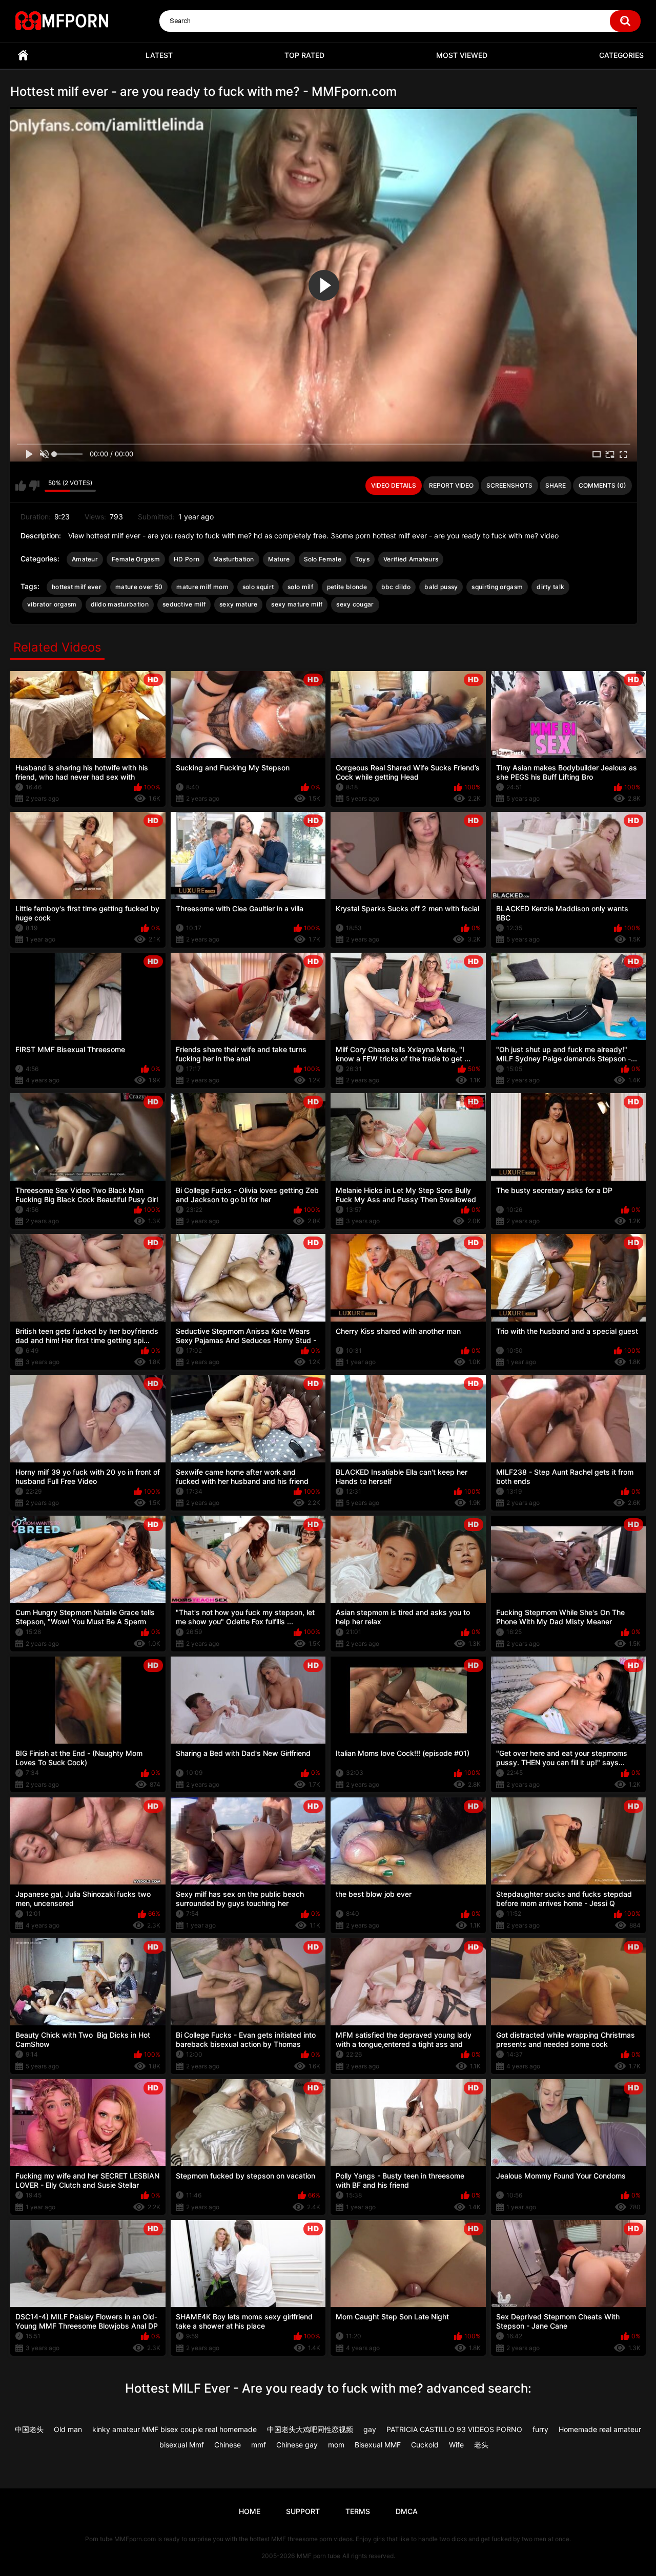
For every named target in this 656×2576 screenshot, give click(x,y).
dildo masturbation (120, 604)
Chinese (228, 2445)
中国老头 (29, 2429)
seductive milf (184, 604)
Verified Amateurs (411, 559)
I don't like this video (34, 486)
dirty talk (550, 587)
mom (336, 2445)
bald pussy (441, 587)
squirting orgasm (497, 587)
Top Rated (304, 55)
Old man (68, 2429)
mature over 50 (139, 587)
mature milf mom (202, 587)
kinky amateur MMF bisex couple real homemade (175, 2429)
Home (23, 56)
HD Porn (187, 559)
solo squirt (258, 587)
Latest (159, 55)
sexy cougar (355, 604)
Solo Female (323, 559)
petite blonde (347, 587)
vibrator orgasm (52, 604)
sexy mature (238, 604)
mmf (259, 2445)
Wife (456, 2445)
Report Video (451, 485)
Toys (362, 559)
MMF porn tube (319, 2556)
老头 (481, 2445)
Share (556, 485)
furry (540, 2429)
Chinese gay (297, 2445)
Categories (621, 55)
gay (370, 2429)
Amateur (85, 559)
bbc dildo (396, 587)
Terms (358, 2511)
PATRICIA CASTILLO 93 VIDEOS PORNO (454, 2429)
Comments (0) (602, 485)
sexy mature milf (297, 604)
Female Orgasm (136, 559)
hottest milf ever (77, 587)
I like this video (21, 486)
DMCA (407, 2511)
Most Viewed (462, 55)
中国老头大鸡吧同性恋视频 (310, 2429)
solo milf (300, 587)
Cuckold (425, 2445)
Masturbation (234, 559)
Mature (279, 559)
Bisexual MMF (378, 2445)
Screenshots (509, 485)
